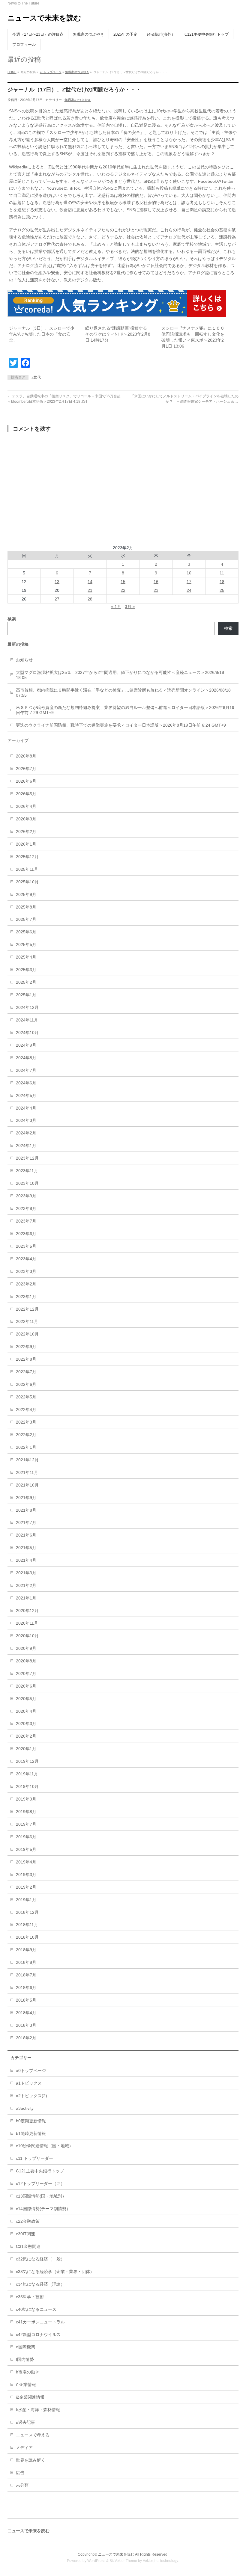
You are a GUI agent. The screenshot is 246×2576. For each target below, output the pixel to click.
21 (90, 590)
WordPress (96, 2561)
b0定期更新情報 (31, 2121)
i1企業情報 (26, 2385)
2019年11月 (27, 1774)
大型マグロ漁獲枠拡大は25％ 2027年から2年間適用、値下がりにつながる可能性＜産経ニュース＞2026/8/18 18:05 (120, 675)
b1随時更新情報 (31, 2133)
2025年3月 (26, 970)
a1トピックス (29, 2083)
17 (189, 582)
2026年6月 (26, 781)
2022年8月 (26, 1359)
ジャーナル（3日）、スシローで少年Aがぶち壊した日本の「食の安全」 (42, 334)
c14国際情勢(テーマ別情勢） (43, 2209)
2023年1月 (26, 1297)
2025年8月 (26, 907)
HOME (12, 72)
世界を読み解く (31, 2460)
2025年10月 (27, 882)
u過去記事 (25, 2422)
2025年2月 (26, 982)
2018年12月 (27, 1912)
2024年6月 (26, 1083)
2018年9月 (26, 1950)
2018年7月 (26, 1975)
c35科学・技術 (30, 2297)
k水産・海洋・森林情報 (38, 2410)
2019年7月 (26, 1824)
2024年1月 (26, 1146)
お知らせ (24, 660)
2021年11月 (27, 1472)
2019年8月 (26, 1812)
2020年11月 (27, 1623)
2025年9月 (26, 894)
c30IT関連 (25, 2234)
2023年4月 (26, 1259)
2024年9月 (26, 1045)
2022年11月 (27, 1321)
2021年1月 (26, 1598)
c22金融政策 (28, 2221)
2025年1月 (26, 995)
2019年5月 (26, 1849)
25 (222, 590)
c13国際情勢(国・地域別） (41, 2196)
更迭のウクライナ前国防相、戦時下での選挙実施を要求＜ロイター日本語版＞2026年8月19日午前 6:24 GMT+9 (121, 725)
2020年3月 (26, 1724)
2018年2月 (26, 2038)
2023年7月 (26, 1221)
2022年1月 (26, 1447)
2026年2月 (26, 831)
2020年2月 (26, 1736)
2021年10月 (27, 1485)
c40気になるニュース (36, 2309)
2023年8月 (26, 1208)
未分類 (22, 2485)
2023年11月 (27, 1171)
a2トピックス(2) (31, 2096)
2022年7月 (26, 1372)
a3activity (25, 2108)
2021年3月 (26, 1573)
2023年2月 (26, 1284)
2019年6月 (26, 1837)
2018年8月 (26, 1962)
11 (222, 573)
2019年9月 (26, 1799)
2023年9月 (26, 1196)
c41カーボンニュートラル (40, 2322)
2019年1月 (26, 1900)
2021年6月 (26, 1535)
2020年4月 (26, 1711)
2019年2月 (26, 1887)
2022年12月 (27, 1309)
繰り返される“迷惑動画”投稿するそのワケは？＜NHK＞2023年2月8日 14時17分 (118, 334)
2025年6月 (26, 932)
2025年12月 (27, 857)
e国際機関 (25, 2347)
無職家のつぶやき (77, 72)
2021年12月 (27, 1460)
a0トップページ (51, 72)
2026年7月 (26, 769)
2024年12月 (27, 1007)
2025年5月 (26, 944)
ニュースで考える (33, 2435)
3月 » (130, 606)
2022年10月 (27, 1334)
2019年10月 (27, 1786)
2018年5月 (26, 2000)
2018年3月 (26, 2025)
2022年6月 (26, 1384)
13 (57, 582)
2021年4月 (26, 1560)
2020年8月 (26, 1661)
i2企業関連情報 (30, 2397)
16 (156, 582)
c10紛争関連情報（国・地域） (45, 2146)
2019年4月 (26, 1862)
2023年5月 (26, 1246)
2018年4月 (26, 2013)
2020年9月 (26, 1648)
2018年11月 (27, 1925)
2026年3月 (26, 819)
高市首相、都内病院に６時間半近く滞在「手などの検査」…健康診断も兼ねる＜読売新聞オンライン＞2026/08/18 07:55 (123, 693)
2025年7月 (26, 919)
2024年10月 (27, 1033)
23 (156, 590)
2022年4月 (26, 1410)
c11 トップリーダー (34, 2158)
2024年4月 (26, 1108)
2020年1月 (26, 1749)
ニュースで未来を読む (44, 18)
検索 (228, 628)
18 (222, 582)
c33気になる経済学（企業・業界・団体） (55, 2272)
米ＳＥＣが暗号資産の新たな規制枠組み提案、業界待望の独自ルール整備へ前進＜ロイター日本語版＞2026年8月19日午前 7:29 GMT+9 (125, 710)
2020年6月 (26, 1686)
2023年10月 (27, 1183)
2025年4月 (26, 957)
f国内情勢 (25, 2359)
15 (123, 582)
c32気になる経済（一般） (40, 2259)
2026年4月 (26, 806)
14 (90, 582)
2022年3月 (26, 1422)
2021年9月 (26, 1498)
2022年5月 (26, 1397)
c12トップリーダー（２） (40, 2183)
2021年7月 (26, 1522)
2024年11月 (27, 1020)
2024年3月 (26, 1120)
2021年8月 (26, 1510)
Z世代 (36, 377)
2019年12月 (27, 1761)
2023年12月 (27, 1158)
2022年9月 (26, 1347)
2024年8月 (26, 1058)
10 (189, 573)
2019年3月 (26, 1875)
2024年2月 (26, 1133)
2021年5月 (26, 1548)
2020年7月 (26, 1673)
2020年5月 (26, 1699)
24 (189, 590)
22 (123, 590)
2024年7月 (26, 1070)
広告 (20, 2473)
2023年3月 (26, 1271)
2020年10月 (27, 1636)
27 (57, 599)
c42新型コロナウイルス (38, 2334)
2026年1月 (26, 844)
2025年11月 (27, 869)
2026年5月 (26, 794)
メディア (24, 2447)
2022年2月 (26, 1435)
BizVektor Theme (123, 2561)
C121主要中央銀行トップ (40, 2171)
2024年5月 (26, 1095)
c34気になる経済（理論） (40, 2284)
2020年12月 (27, 1611)
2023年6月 (26, 1234)
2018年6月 (26, 1988)
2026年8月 (26, 756)
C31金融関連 (28, 2246)
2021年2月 (26, 1585)
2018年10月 (27, 1937)
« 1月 (116, 606)
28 (90, 599)
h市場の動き (28, 2372)
